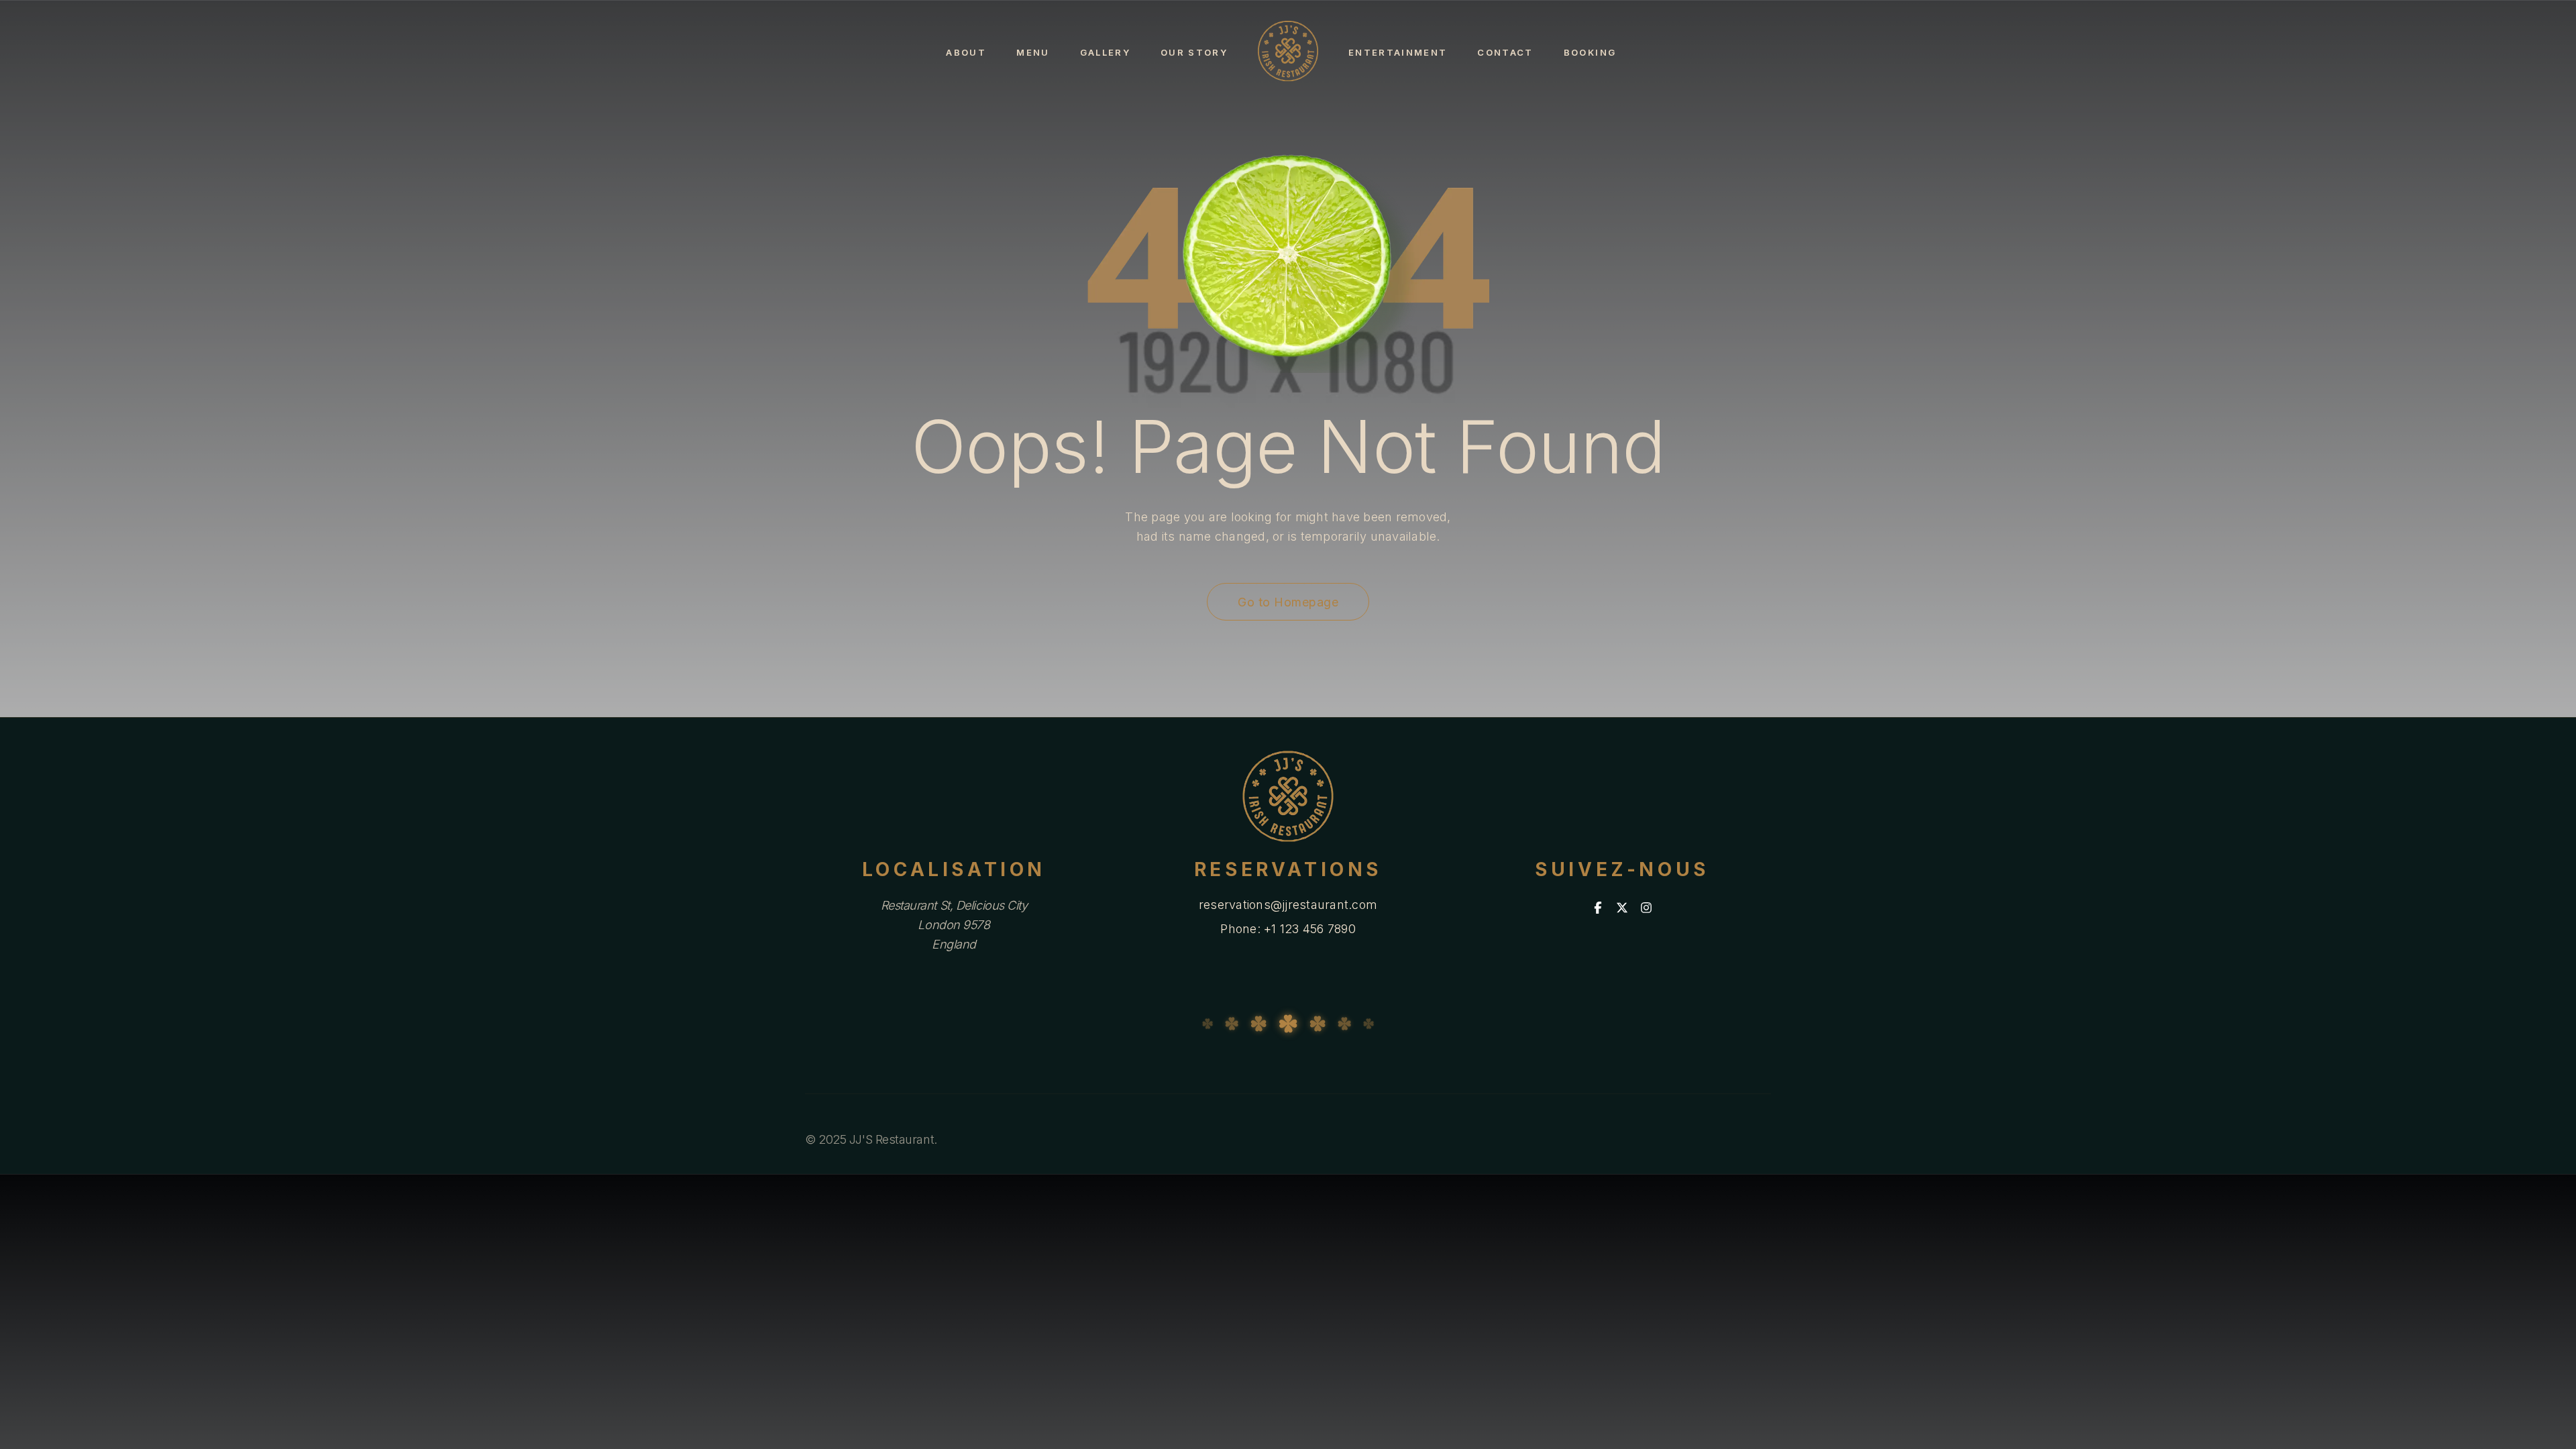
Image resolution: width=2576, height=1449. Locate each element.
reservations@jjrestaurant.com (1288, 905)
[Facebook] (1598, 908)
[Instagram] (1646, 908)
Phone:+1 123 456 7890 (1288, 929)
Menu (1033, 52)
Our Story (1194, 52)
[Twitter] (1622, 908)
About (966, 52)
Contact (1505, 52)
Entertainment (1398, 52)
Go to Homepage (1288, 602)
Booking (1590, 52)
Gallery (1105, 52)
